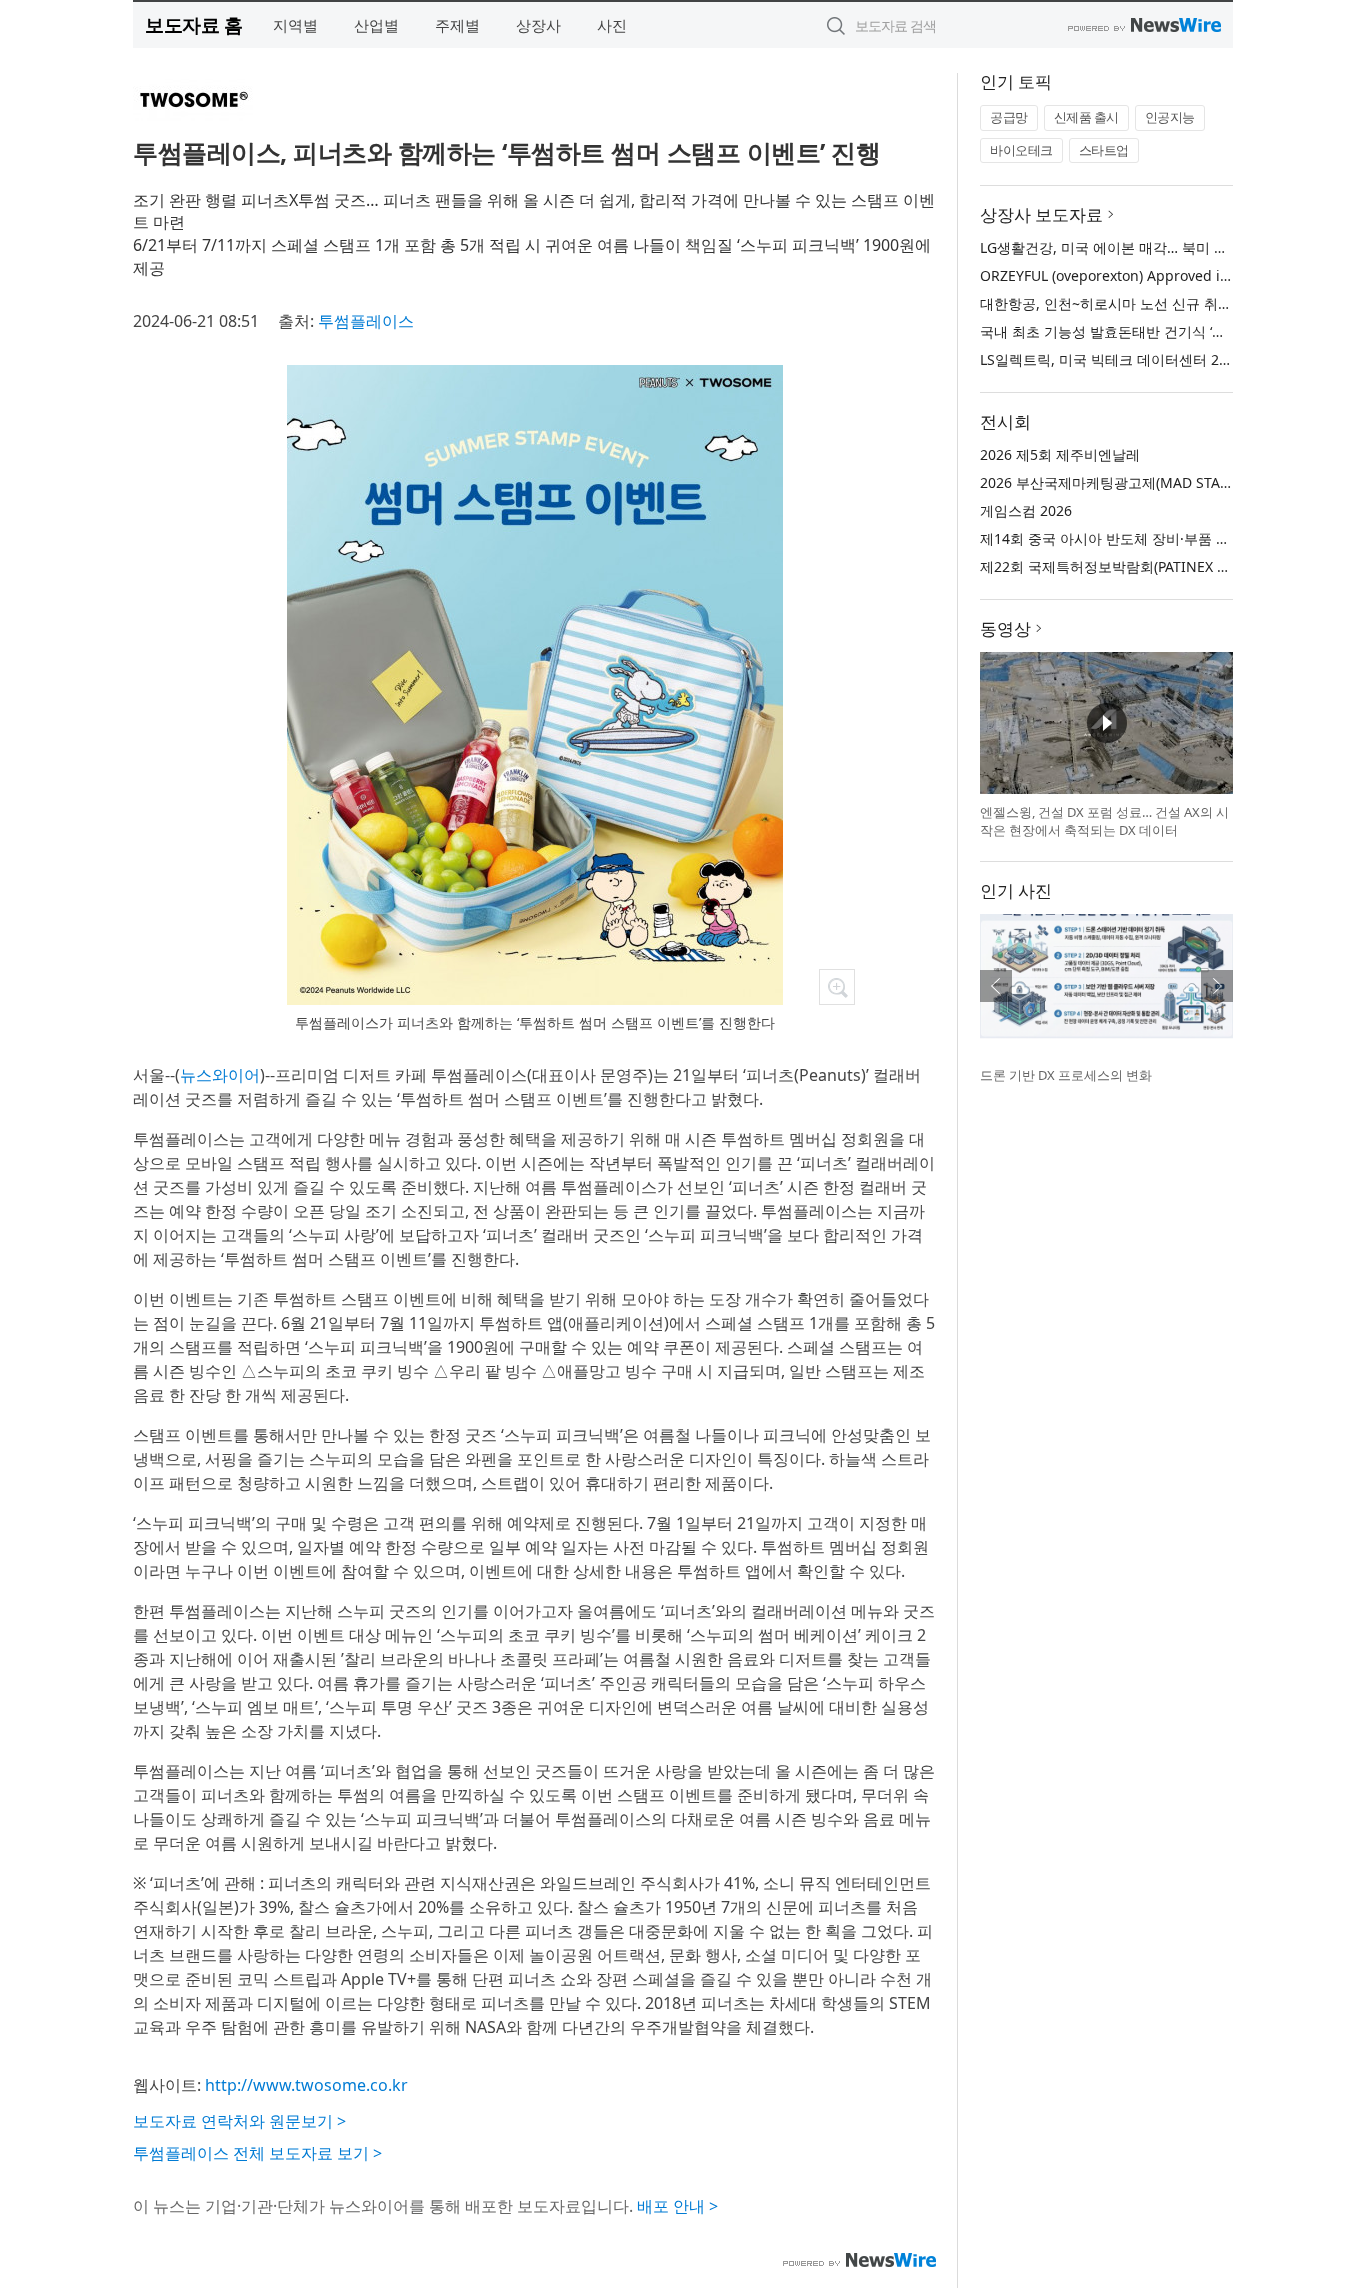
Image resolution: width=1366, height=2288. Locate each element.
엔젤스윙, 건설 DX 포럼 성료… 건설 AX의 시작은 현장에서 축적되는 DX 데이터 (1104, 821)
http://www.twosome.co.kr (306, 2085)
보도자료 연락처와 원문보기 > (239, 2121)
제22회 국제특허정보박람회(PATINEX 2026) (1116, 566)
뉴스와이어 (220, 1075)
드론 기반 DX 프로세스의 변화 (1066, 1075)
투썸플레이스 (366, 321)
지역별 (295, 25)
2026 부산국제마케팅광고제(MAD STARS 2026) (1128, 482)
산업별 (376, 25)
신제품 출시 (1086, 117)
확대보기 (837, 987)
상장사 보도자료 (1041, 214)
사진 (612, 25)
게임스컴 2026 (1026, 510)
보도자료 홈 (193, 24)
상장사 (538, 25)
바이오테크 (1021, 150)
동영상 (1005, 628)
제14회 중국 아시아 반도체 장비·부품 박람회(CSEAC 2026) (1162, 538)
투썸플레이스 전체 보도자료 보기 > (257, 2153)
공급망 (1009, 117)
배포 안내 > (677, 2206)
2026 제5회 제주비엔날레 (1060, 454)
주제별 (457, 25)
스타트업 (1104, 150)
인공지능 (1170, 117)
